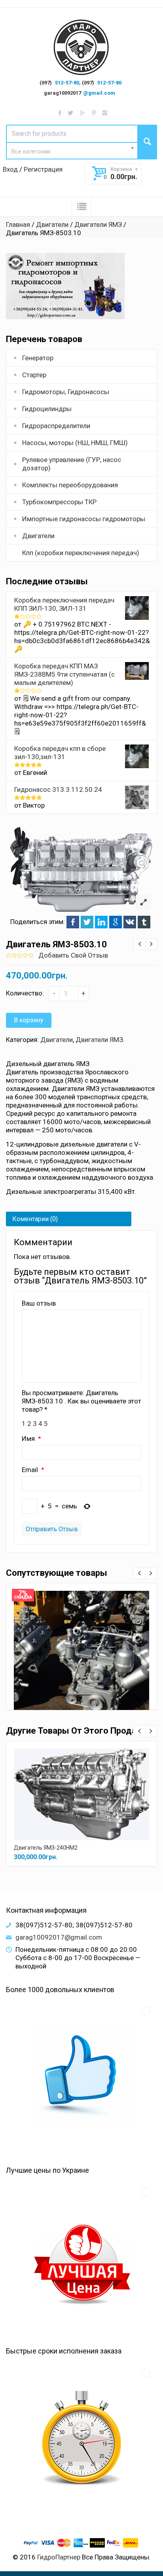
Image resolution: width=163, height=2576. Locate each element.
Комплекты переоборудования (70, 485)
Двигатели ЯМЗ (98, 224)
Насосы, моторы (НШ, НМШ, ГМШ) (75, 443)
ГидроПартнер (59, 2557)
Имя (29, 1439)
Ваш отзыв (39, 1303)
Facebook (73, 922)
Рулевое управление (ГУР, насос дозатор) (72, 464)
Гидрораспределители (56, 426)
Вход (10, 169)
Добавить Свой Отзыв (73, 955)
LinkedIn (101, 922)
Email (31, 1470)
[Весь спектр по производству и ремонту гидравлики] (82, 48)
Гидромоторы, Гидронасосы (66, 392)
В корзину (29, 1020)
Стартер (34, 375)
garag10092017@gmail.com (59, 1937)
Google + (116, 922)
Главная (18, 224)
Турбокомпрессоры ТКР (59, 502)
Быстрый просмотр (81, 1649)
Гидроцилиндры (47, 409)
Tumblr (144, 922)
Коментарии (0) (35, 1219)
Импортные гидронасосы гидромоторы (84, 519)
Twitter (87, 922)
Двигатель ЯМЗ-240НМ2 (46, 1848)
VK (130, 922)
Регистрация (43, 169)
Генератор (38, 358)
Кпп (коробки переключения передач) (81, 553)
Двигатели (52, 224)
